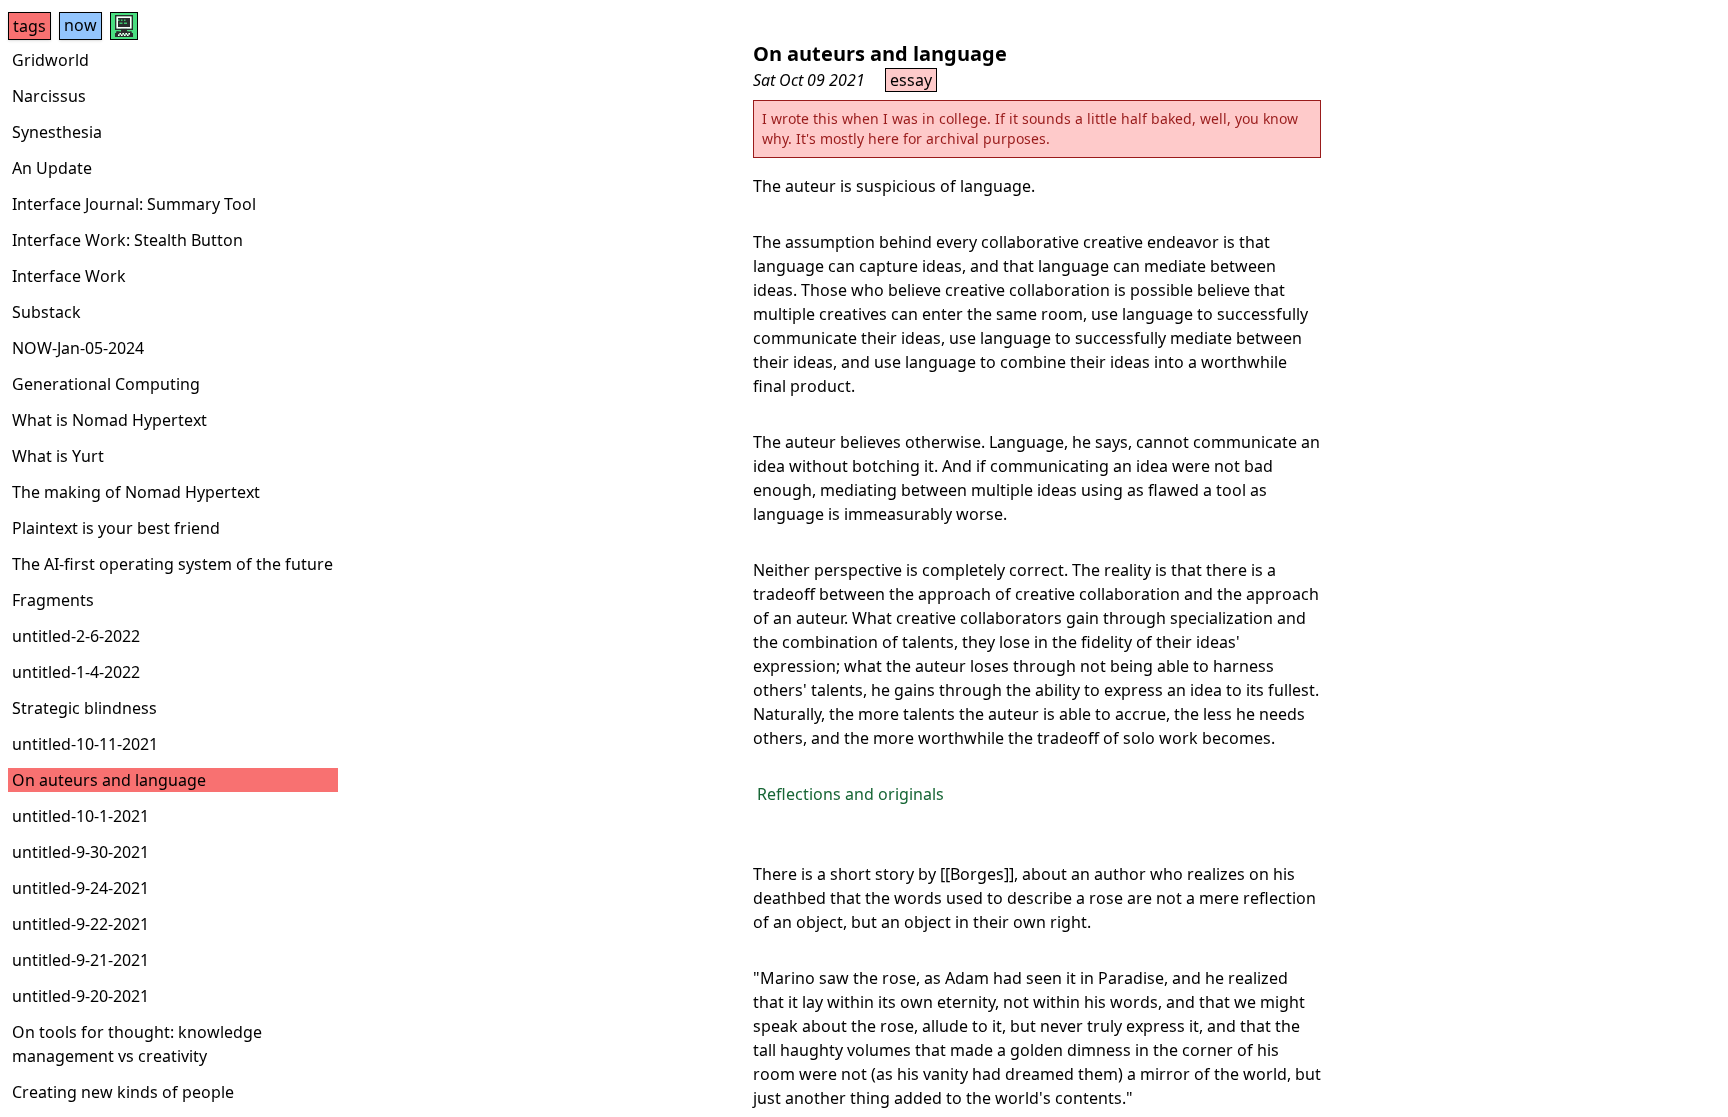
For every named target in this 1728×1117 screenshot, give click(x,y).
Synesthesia (57, 132)
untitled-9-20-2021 (80, 996)
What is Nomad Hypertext (109, 420)
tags (29, 26)
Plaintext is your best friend (116, 528)
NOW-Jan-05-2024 (78, 348)
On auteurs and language (109, 780)
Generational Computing (106, 384)
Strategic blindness (84, 708)
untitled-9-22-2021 (80, 924)
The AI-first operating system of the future (172, 564)
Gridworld (50, 60)
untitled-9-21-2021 (80, 960)
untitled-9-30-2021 (80, 852)
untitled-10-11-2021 (85, 744)
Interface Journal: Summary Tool (134, 204)
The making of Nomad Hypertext (136, 492)
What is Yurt (58, 456)
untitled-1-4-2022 (76, 672)
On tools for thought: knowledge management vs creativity (137, 1044)
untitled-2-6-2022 (76, 636)
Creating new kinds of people (123, 1092)
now (80, 25)
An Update (52, 168)
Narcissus (49, 96)
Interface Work (69, 276)
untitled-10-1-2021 (80, 816)
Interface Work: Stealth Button (127, 240)
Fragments (53, 600)
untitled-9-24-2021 (80, 888)
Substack (46, 312)
